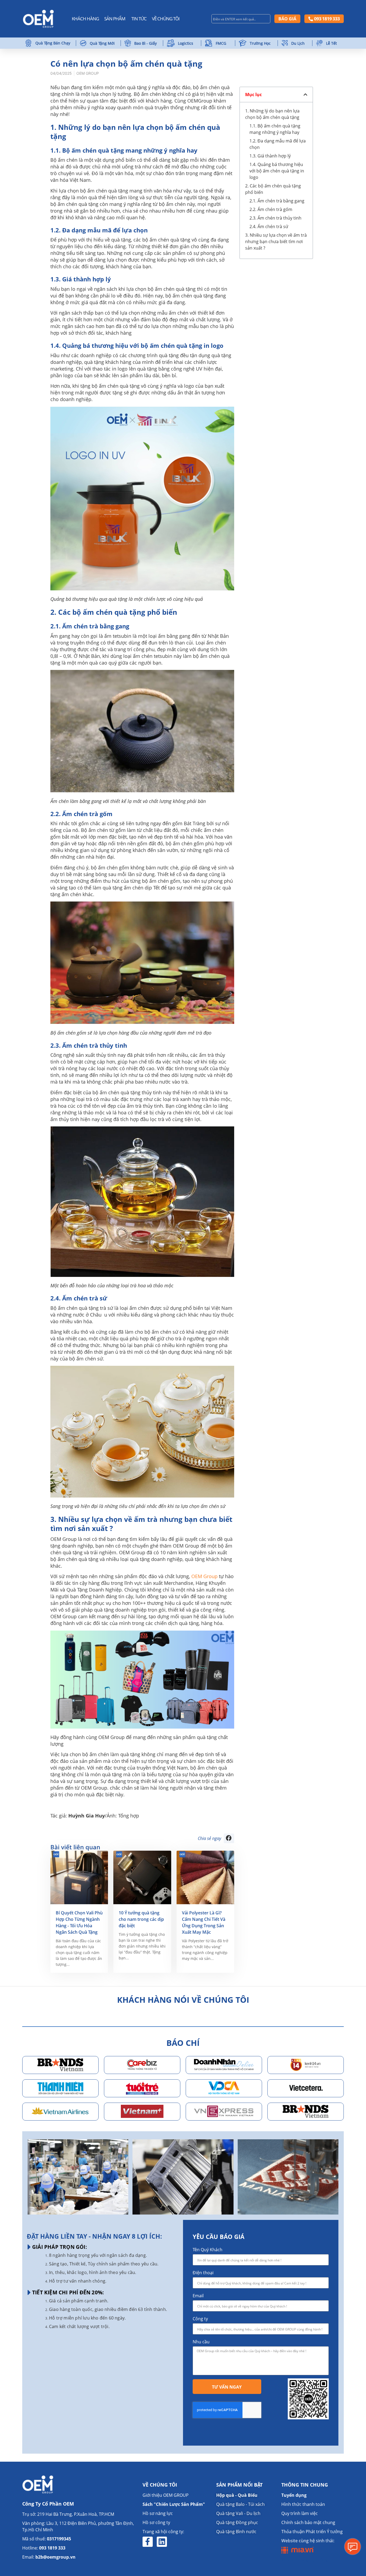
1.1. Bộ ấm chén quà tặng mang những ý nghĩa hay (275, 129)
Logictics (186, 43)
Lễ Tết (331, 43)
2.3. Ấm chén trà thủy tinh (275, 218)
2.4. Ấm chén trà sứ (269, 227)
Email (198, 2296)
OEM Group (204, 1576)
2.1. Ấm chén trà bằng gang (277, 201)
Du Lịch (298, 43)
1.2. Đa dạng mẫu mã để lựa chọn (278, 144)
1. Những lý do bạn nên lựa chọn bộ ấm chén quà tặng (272, 114)
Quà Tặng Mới (102, 43)
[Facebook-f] (148, 2542)
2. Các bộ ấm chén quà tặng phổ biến (273, 189)
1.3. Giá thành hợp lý (270, 156)
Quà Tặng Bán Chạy (53, 43)
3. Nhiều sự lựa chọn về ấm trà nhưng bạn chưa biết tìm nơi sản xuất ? (276, 242)
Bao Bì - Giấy (145, 43)
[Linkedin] (162, 2542)
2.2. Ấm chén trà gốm (271, 209)
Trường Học (260, 43)
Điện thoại (203, 2273)
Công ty (200, 2319)
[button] (229, 1838)
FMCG (221, 43)
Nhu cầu (201, 2342)
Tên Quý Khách (208, 2250)
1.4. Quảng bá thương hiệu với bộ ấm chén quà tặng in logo (277, 171)
